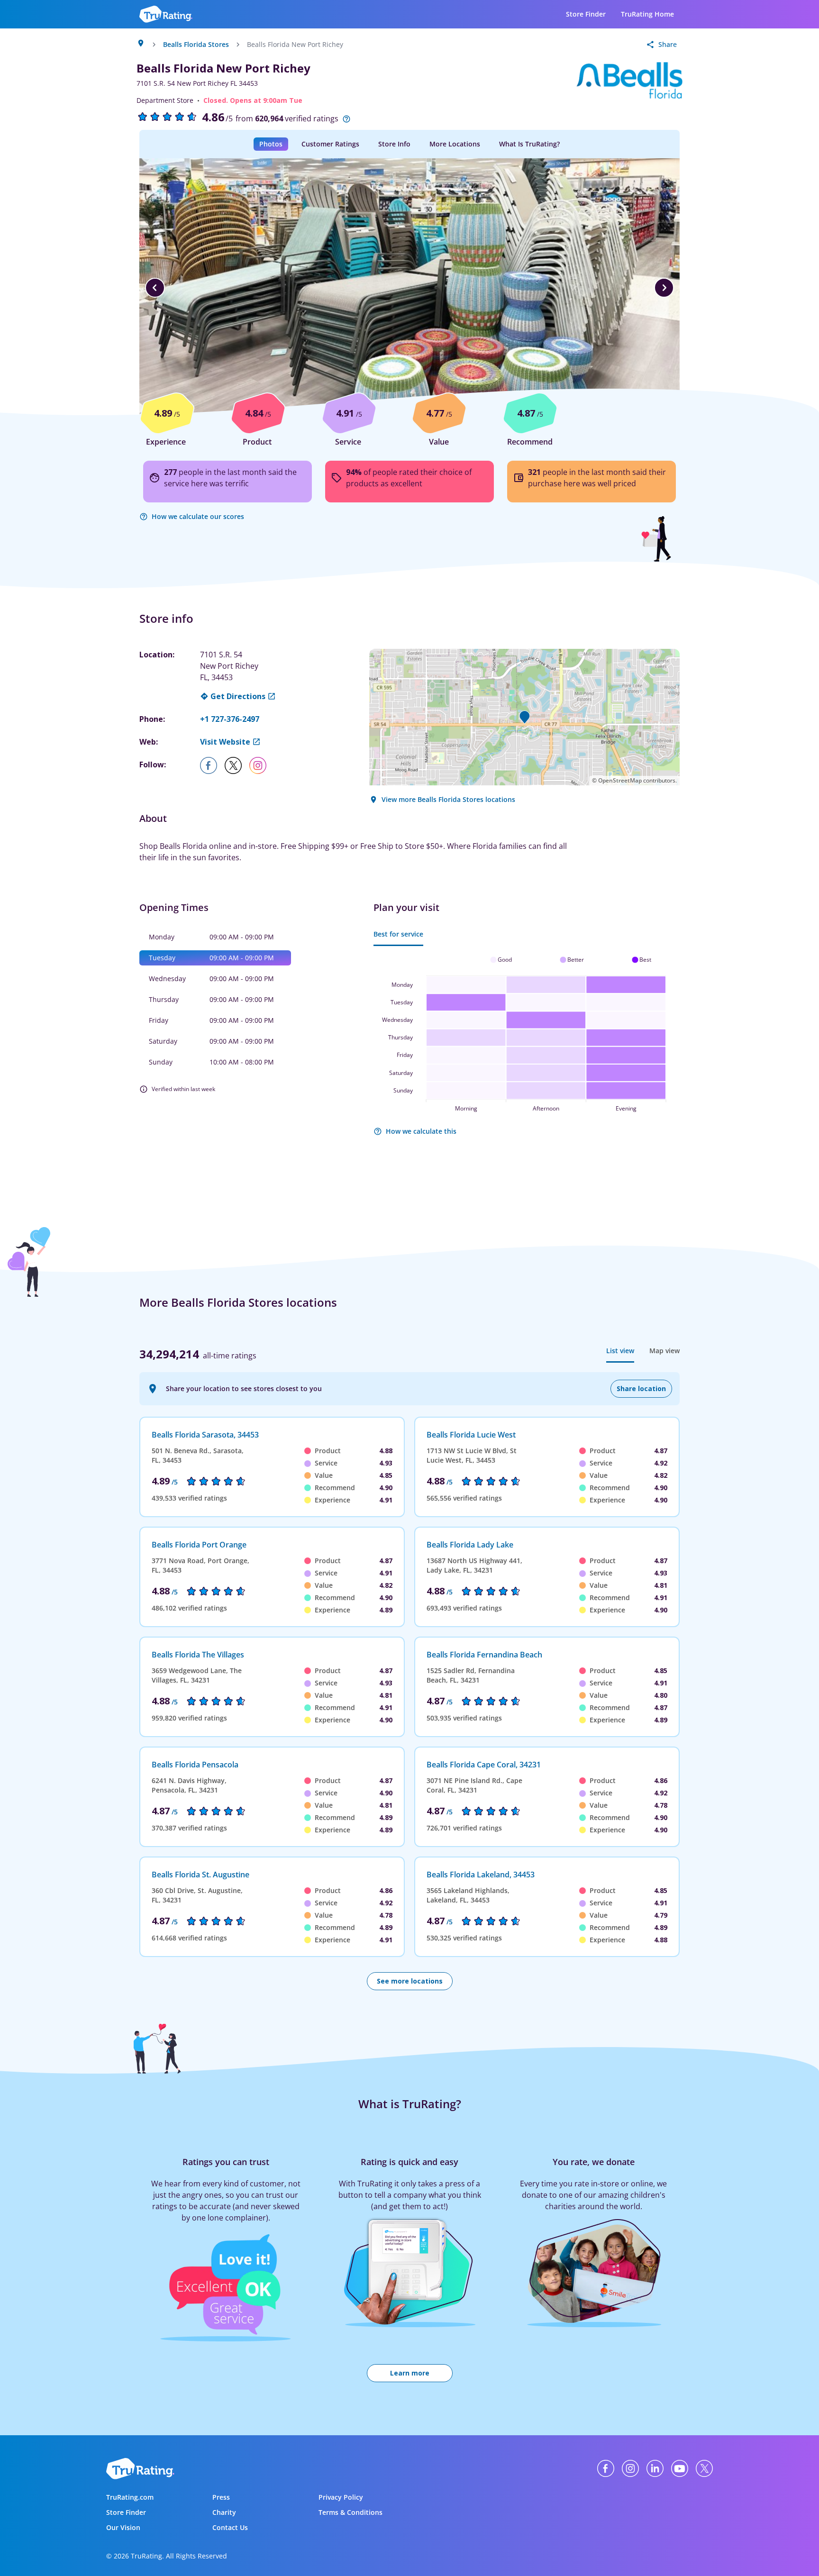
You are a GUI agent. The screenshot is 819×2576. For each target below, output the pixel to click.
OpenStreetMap (620, 780)
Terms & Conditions (350, 2512)
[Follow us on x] (237, 765)
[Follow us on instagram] (262, 765)
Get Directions (238, 696)
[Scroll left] (155, 288)
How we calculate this (421, 1131)
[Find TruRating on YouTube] (680, 2468)
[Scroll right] (664, 288)
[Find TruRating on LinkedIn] (655, 2468)
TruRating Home (647, 14)
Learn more (410, 2373)
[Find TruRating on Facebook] (606, 2468)
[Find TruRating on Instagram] (630, 2468)
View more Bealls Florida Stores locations (448, 799)
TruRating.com (130, 2497)
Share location (641, 1388)
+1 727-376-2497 (230, 719)
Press (221, 2497)
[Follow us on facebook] (212, 765)
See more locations (410, 1981)
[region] (409, 288)
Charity (224, 2512)
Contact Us (230, 2527)
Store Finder (586, 14)
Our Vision (123, 2527)
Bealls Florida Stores (196, 44)
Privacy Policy (341, 2497)
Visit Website (225, 742)
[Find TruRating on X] (704, 2468)
